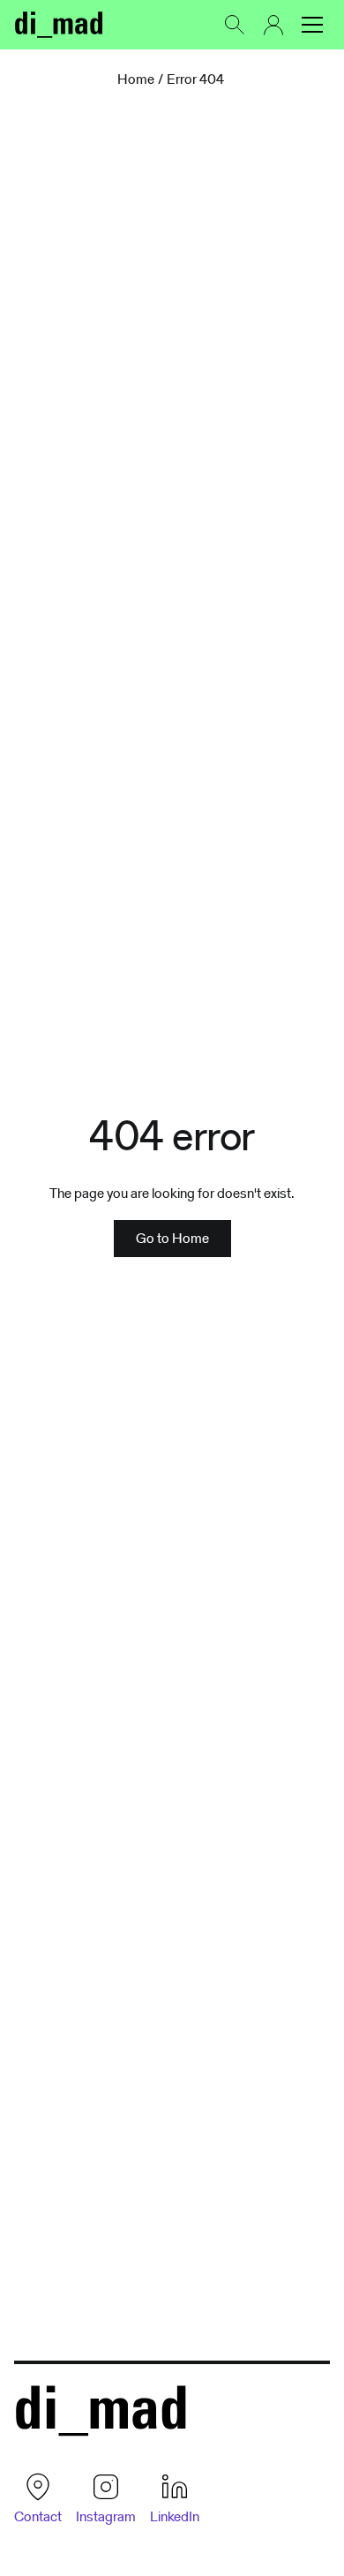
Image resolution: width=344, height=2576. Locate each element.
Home (136, 79)
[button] (312, 25)
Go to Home (172, 1238)
